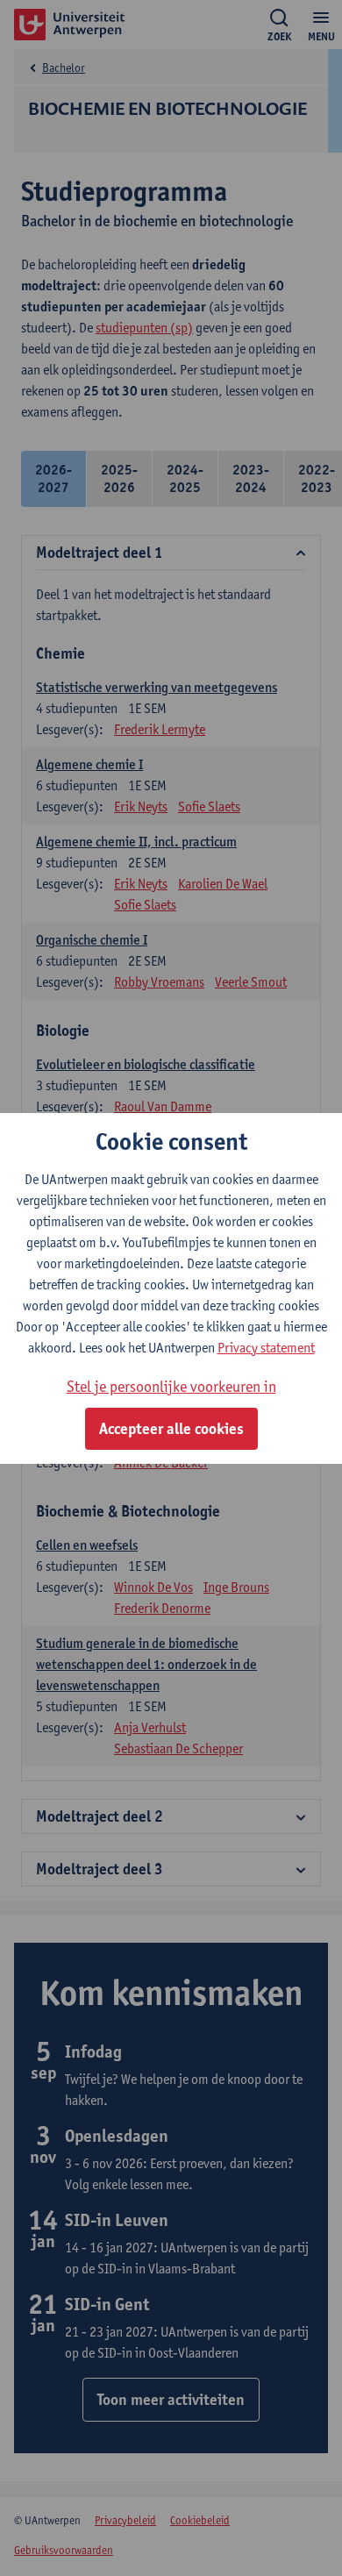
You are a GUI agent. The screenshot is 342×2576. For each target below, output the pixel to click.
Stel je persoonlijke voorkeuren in (171, 1386)
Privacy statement (266, 1348)
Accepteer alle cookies (171, 1429)
